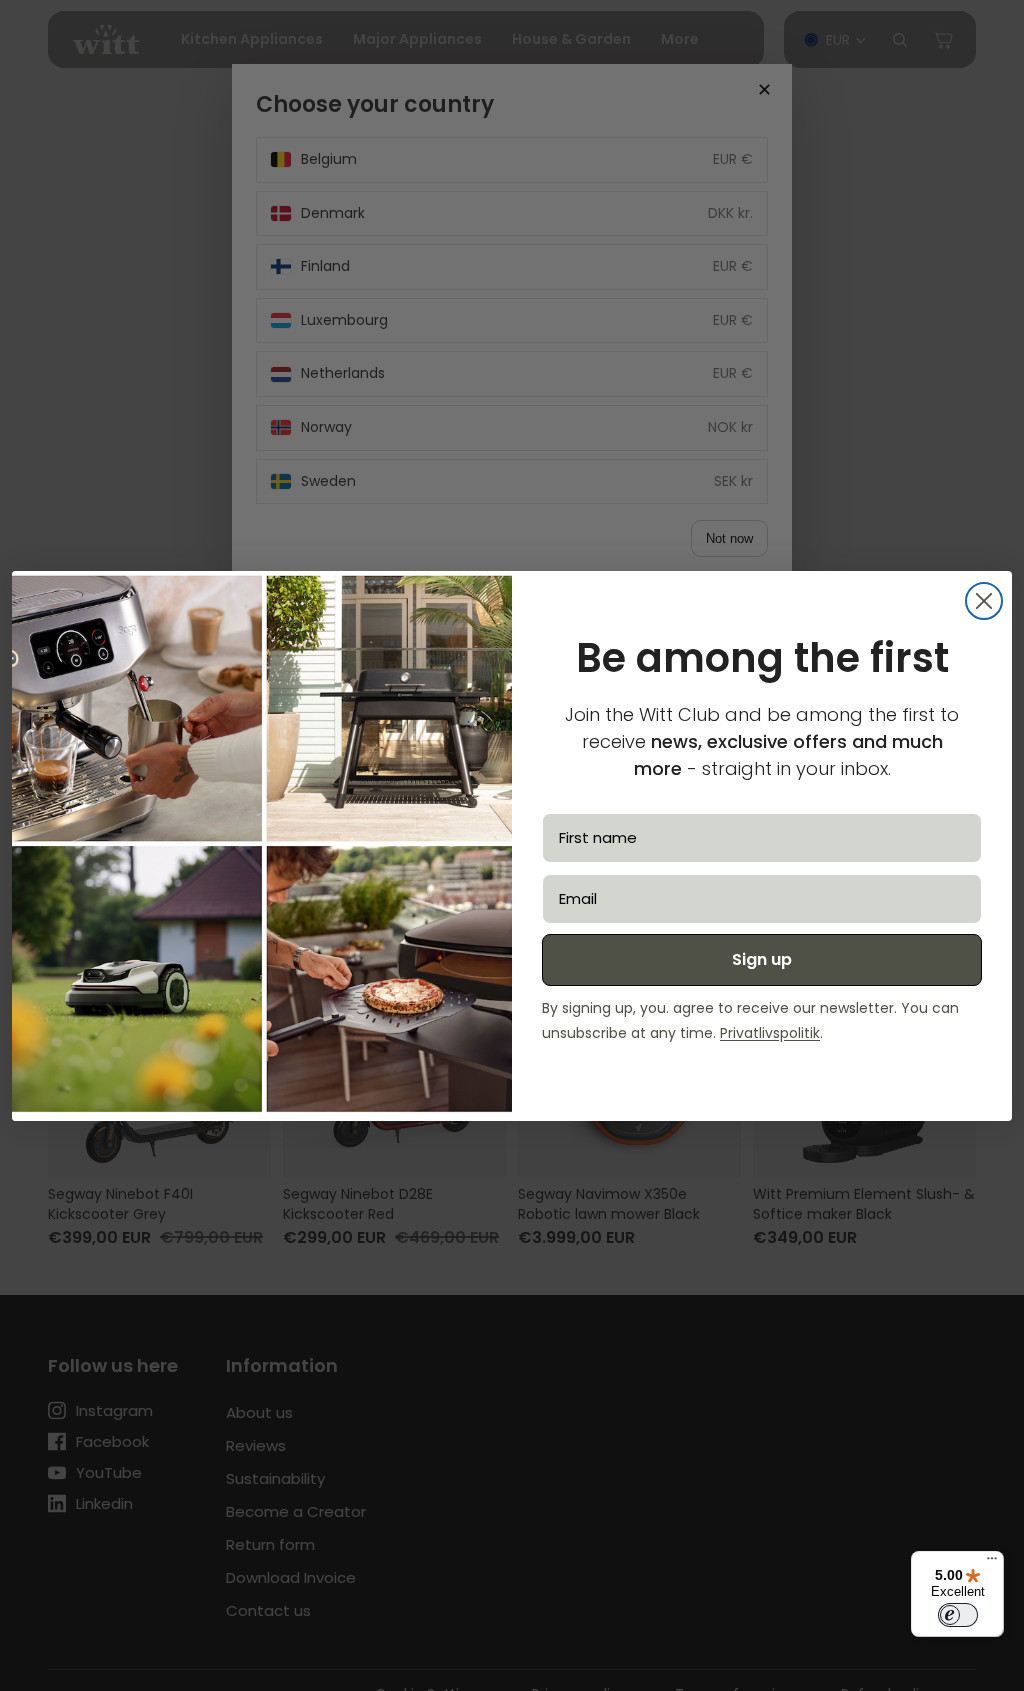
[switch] (958, 1615)
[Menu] (992, 1563)
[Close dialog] (984, 601)
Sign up (762, 959)
